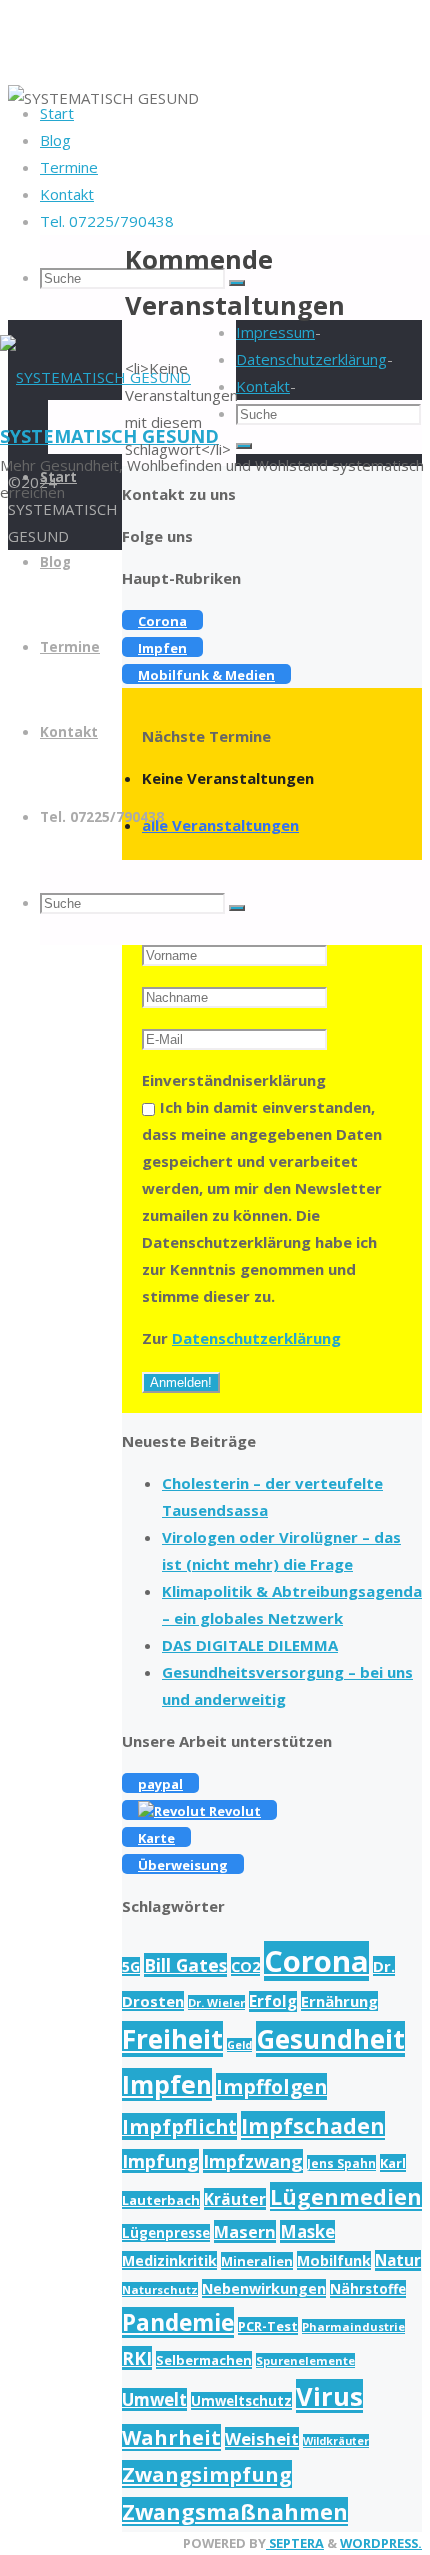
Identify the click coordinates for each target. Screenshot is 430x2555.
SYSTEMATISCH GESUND (109, 436)
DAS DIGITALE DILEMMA (250, 1645)
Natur (398, 2260)
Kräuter (235, 2199)
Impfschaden (313, 2125)
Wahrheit (171, 2437)
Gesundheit (330, 2039)
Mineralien (257, 2261)
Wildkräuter (336, 2441)
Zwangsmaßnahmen (235, 2511)
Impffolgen (271, 2086)
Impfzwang (253, 2161)
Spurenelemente (305, 2360)
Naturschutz (160, 2289)
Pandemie (178, 2322)
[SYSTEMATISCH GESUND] (95, 377)
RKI (137, 2358)
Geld (239, 2045)
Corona (316, 1961)
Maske (307, 2231)
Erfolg (273, 2001)
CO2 (245, 1966)
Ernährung (339, 2001)
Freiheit (172, 2039)
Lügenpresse (166, 2233)
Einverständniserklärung (234, 1080)
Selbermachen (204, 2360)
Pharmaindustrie (353, 2326)
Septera (295, 2543)
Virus (329, 2396)
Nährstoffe (368, 2289)
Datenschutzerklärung (256, 1338)
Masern (245, 2231)
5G (131, 1966)
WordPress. (381, 2543)
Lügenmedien (346, 2196)
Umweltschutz (241, 2401)
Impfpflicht (179, 2126)
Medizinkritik (169, 2260)
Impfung (160, 2161)
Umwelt (154, 2399)
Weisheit (262, 2438)
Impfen (167, 2084)
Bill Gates (185, 1965)
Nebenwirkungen (264, 2288)
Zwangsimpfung (207, 2474)
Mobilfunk (334, 2260)
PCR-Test (268, 2326)
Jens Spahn (341, 2163)
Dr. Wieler (216, 2002)
